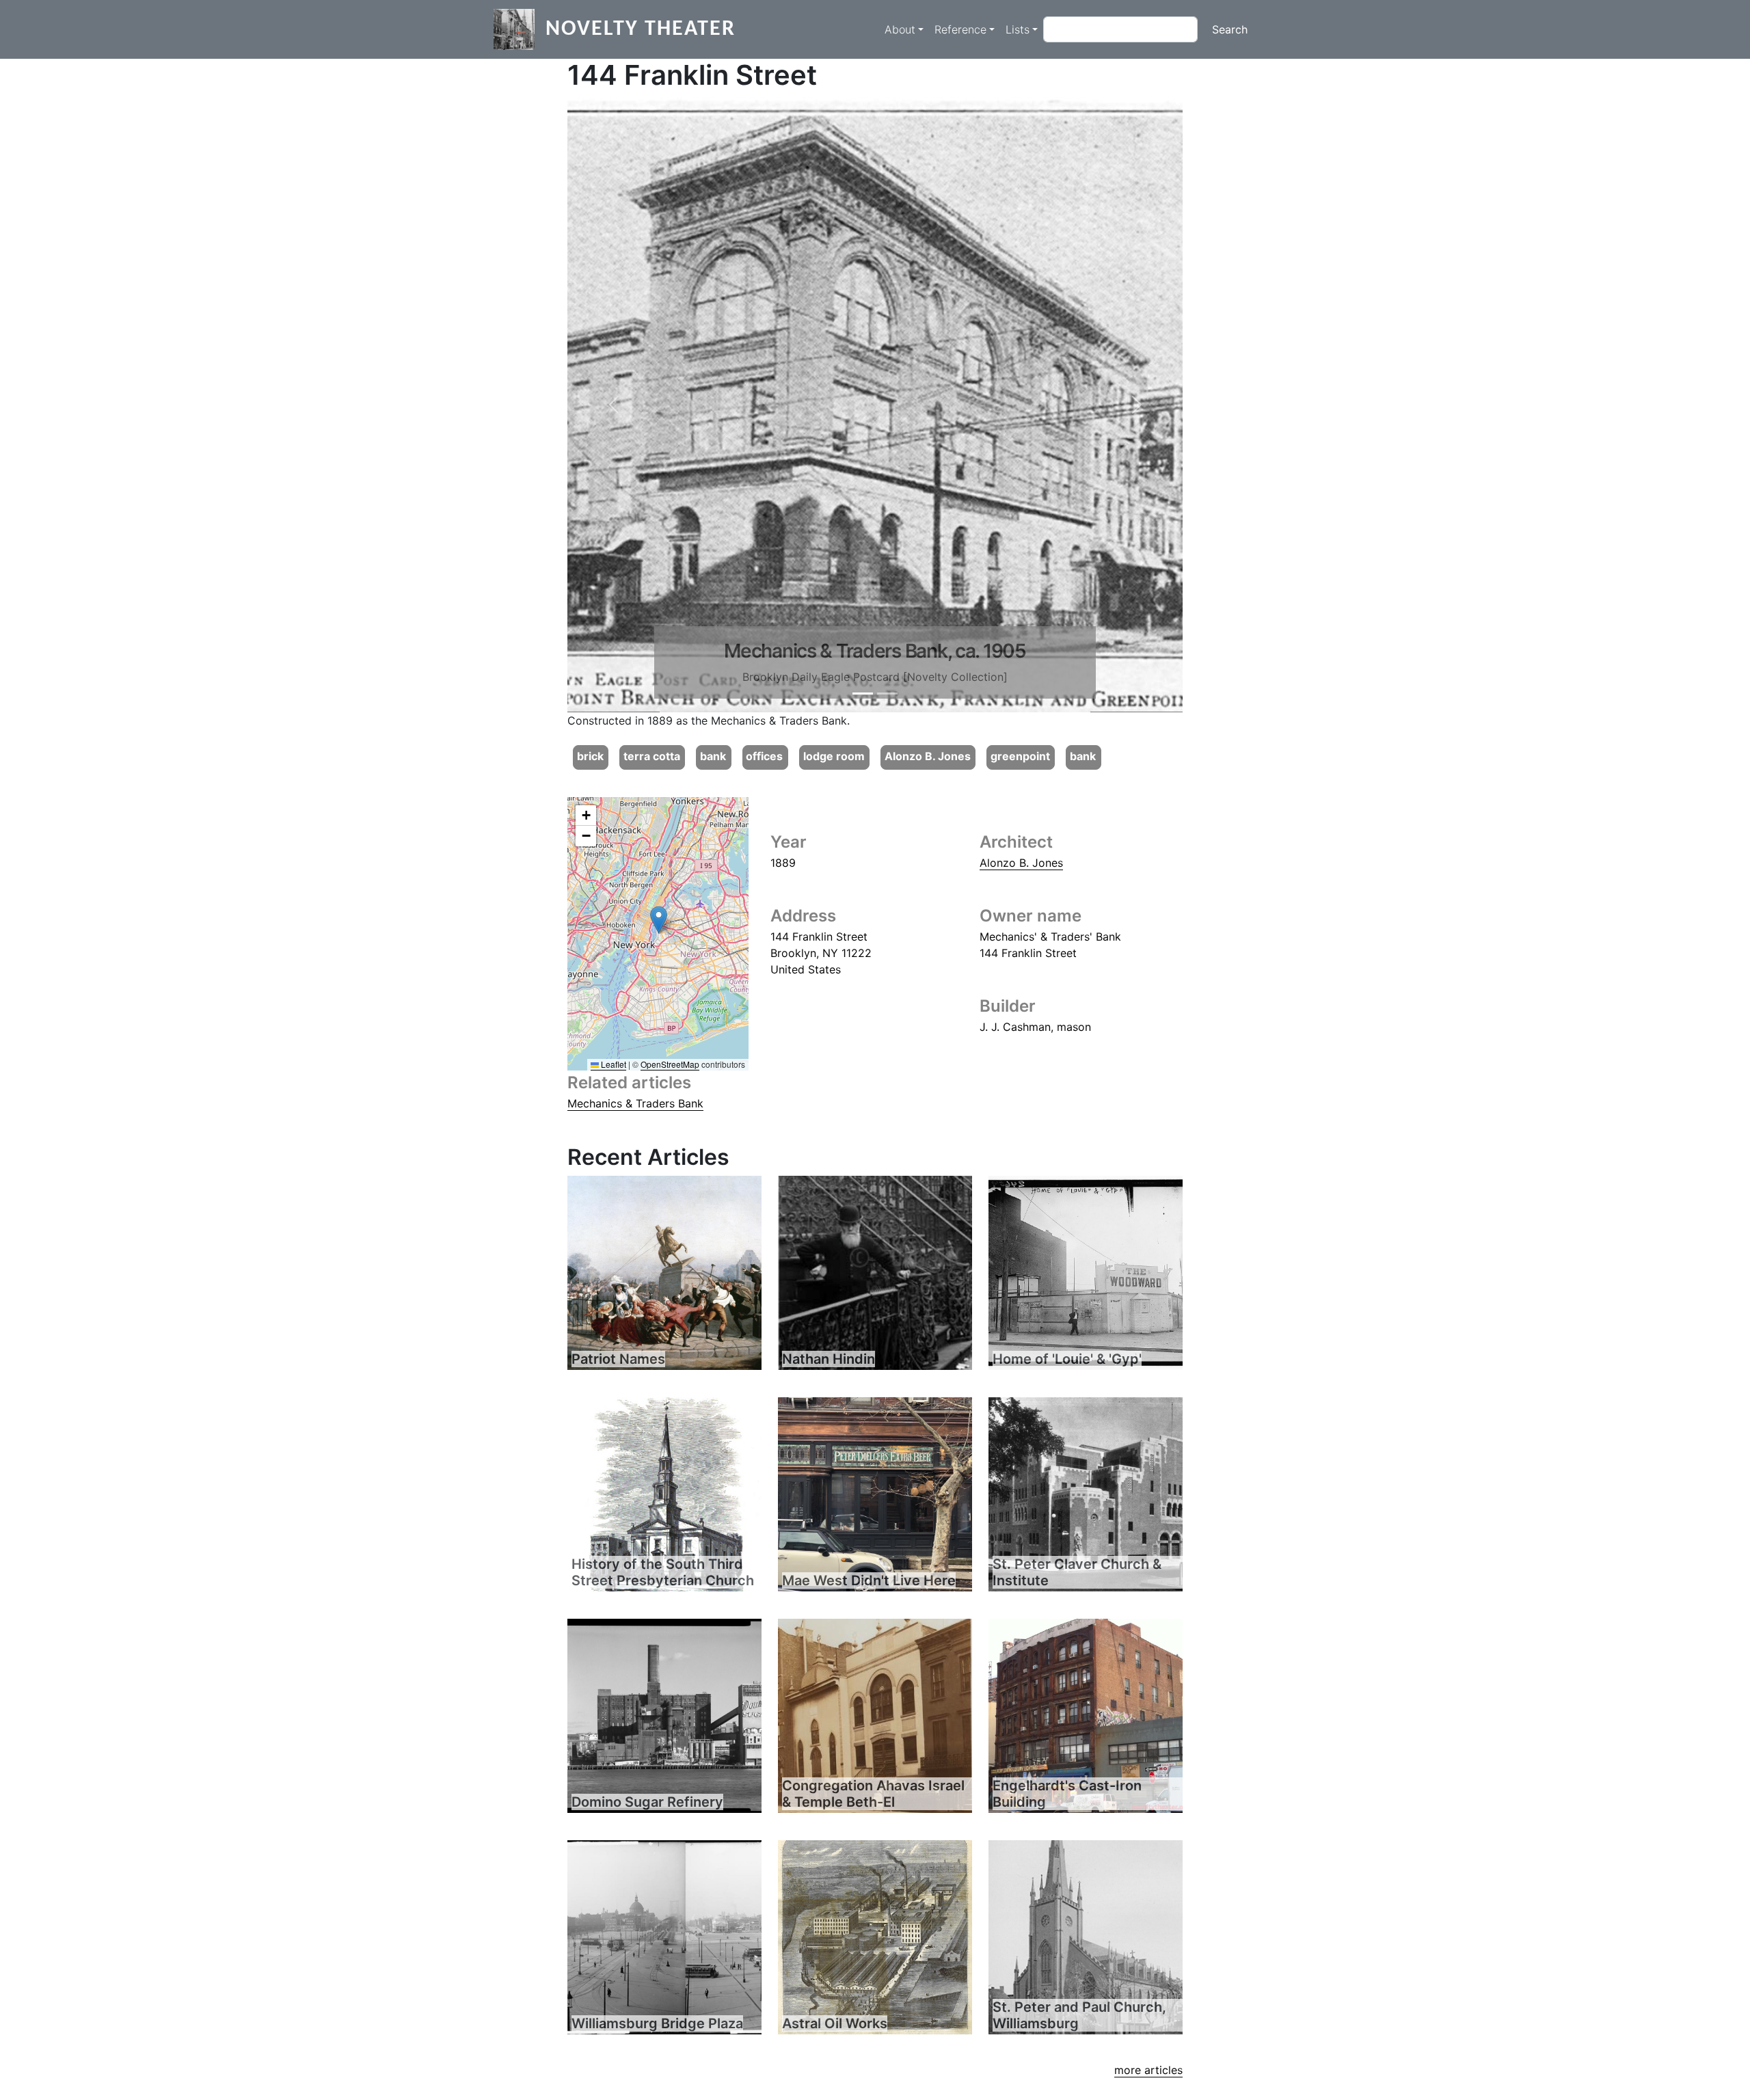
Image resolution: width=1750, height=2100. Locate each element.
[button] (614, 405)
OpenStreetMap (670, 1064)
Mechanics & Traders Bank (635, 1103)
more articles (1148, 2070)
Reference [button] (960, 29)
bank (713, 756)
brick (590, 756)
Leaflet (612, 1064)
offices (764, 756)
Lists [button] (1018, 29)
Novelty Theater (641, 29)
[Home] (520, 29)
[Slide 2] (887, 694)
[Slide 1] (863, 694)
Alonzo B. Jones (928, 756)
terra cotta (652, 756)
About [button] (900, 29)
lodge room (834, 756)
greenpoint (1020, 756)
